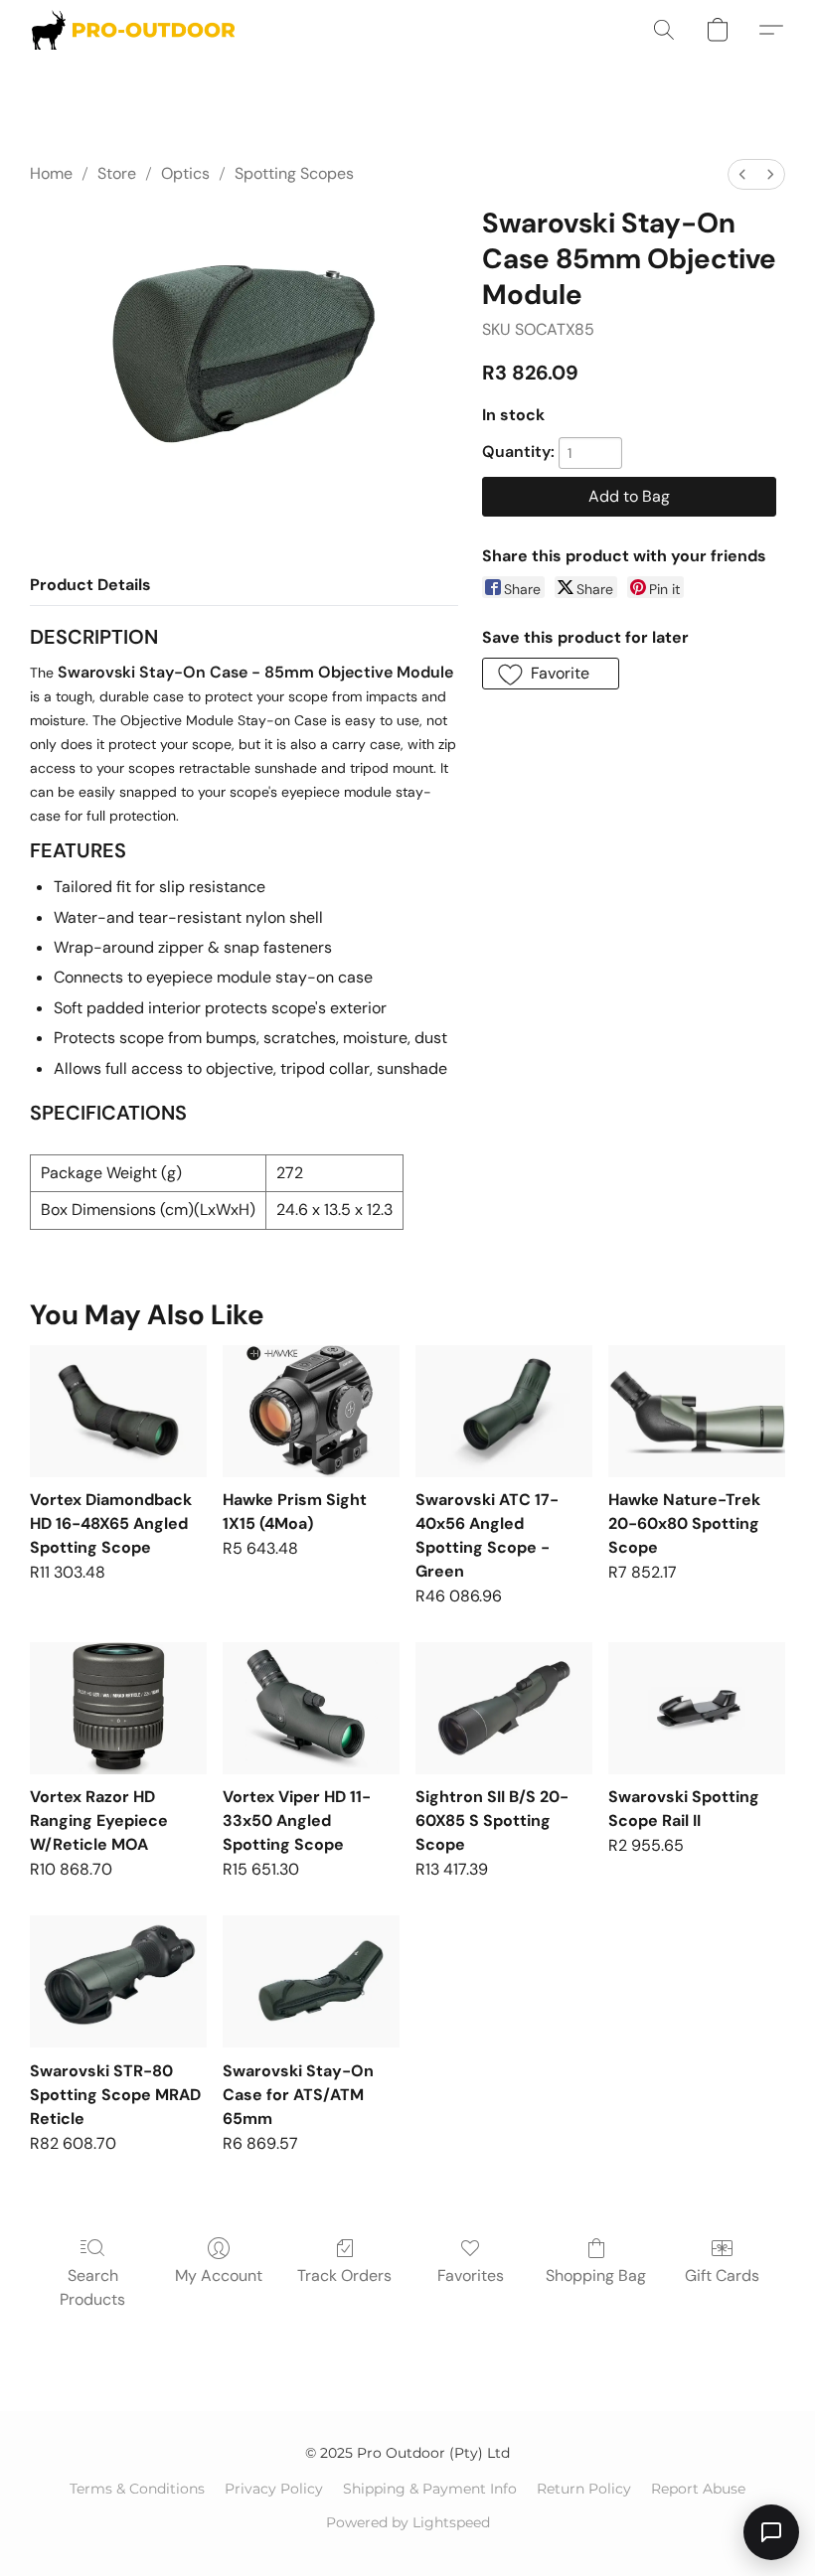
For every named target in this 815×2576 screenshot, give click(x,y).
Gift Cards (722, 2275)
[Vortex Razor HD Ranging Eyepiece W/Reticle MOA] (118, 1708)
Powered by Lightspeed (408, 2522)
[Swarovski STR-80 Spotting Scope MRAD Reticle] (118, 1981)
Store (117, 173)
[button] (133, 30)
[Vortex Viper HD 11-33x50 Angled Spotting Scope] (311, 1708)
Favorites (471, 2275)
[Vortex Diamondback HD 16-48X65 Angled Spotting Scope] (118, 1411)
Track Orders (344, 2275)
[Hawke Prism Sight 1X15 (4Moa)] (311, 1411)
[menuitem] (742, 174)
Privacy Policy (274, 2489)
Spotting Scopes (294, 173)
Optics (185, 173)
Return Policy (584, 2489)
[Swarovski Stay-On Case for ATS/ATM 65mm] (311, 1981)
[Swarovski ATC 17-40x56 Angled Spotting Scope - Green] (504, 1411)
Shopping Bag (596, 2275)
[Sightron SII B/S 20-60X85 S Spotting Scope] (504, 1708)
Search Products (92, 2287)
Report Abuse (698, 2489)
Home (51, 173)
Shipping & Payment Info (430, 2489)
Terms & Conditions (137, 2489)
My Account (219, 2275)
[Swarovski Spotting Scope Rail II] (697, 1708)
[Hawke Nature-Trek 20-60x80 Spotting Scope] (697, 1411)
